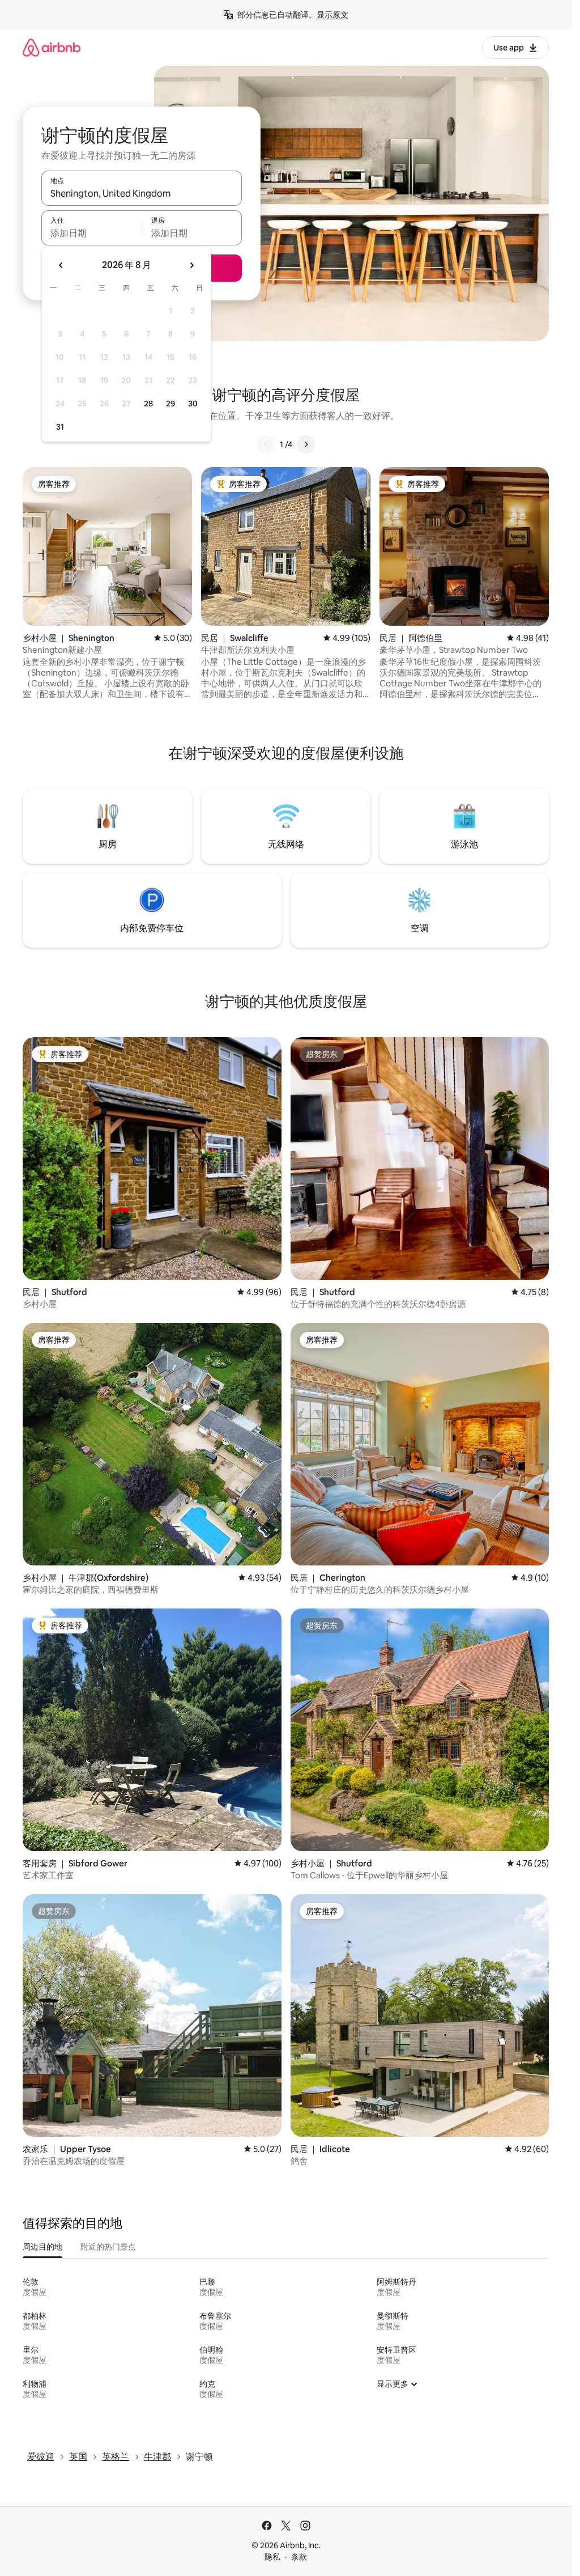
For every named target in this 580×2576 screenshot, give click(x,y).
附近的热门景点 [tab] (108, 2247)
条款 (299, 2557)
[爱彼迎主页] (52, 47)
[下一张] (306, 444)
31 (60, 427)
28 (148, 404)
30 (193, 404)
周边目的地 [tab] (42, 2247)
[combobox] (142, 193)
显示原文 (332, 15)
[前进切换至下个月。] (191, 265)
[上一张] (266, 444)
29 (170, 404)
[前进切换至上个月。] (61, 265)
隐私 (272, 2557)
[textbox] (91, 233)
